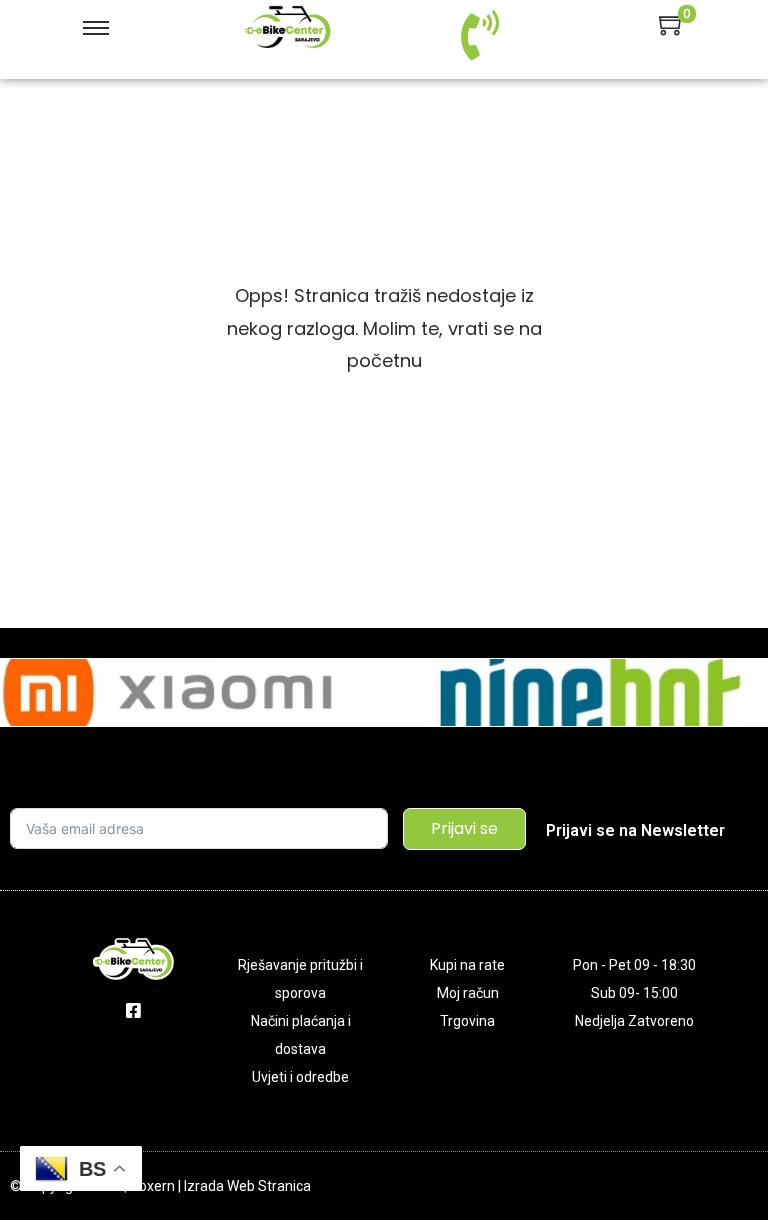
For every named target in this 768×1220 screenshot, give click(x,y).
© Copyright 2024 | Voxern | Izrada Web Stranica (160, 1186)
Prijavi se (464, 828)
